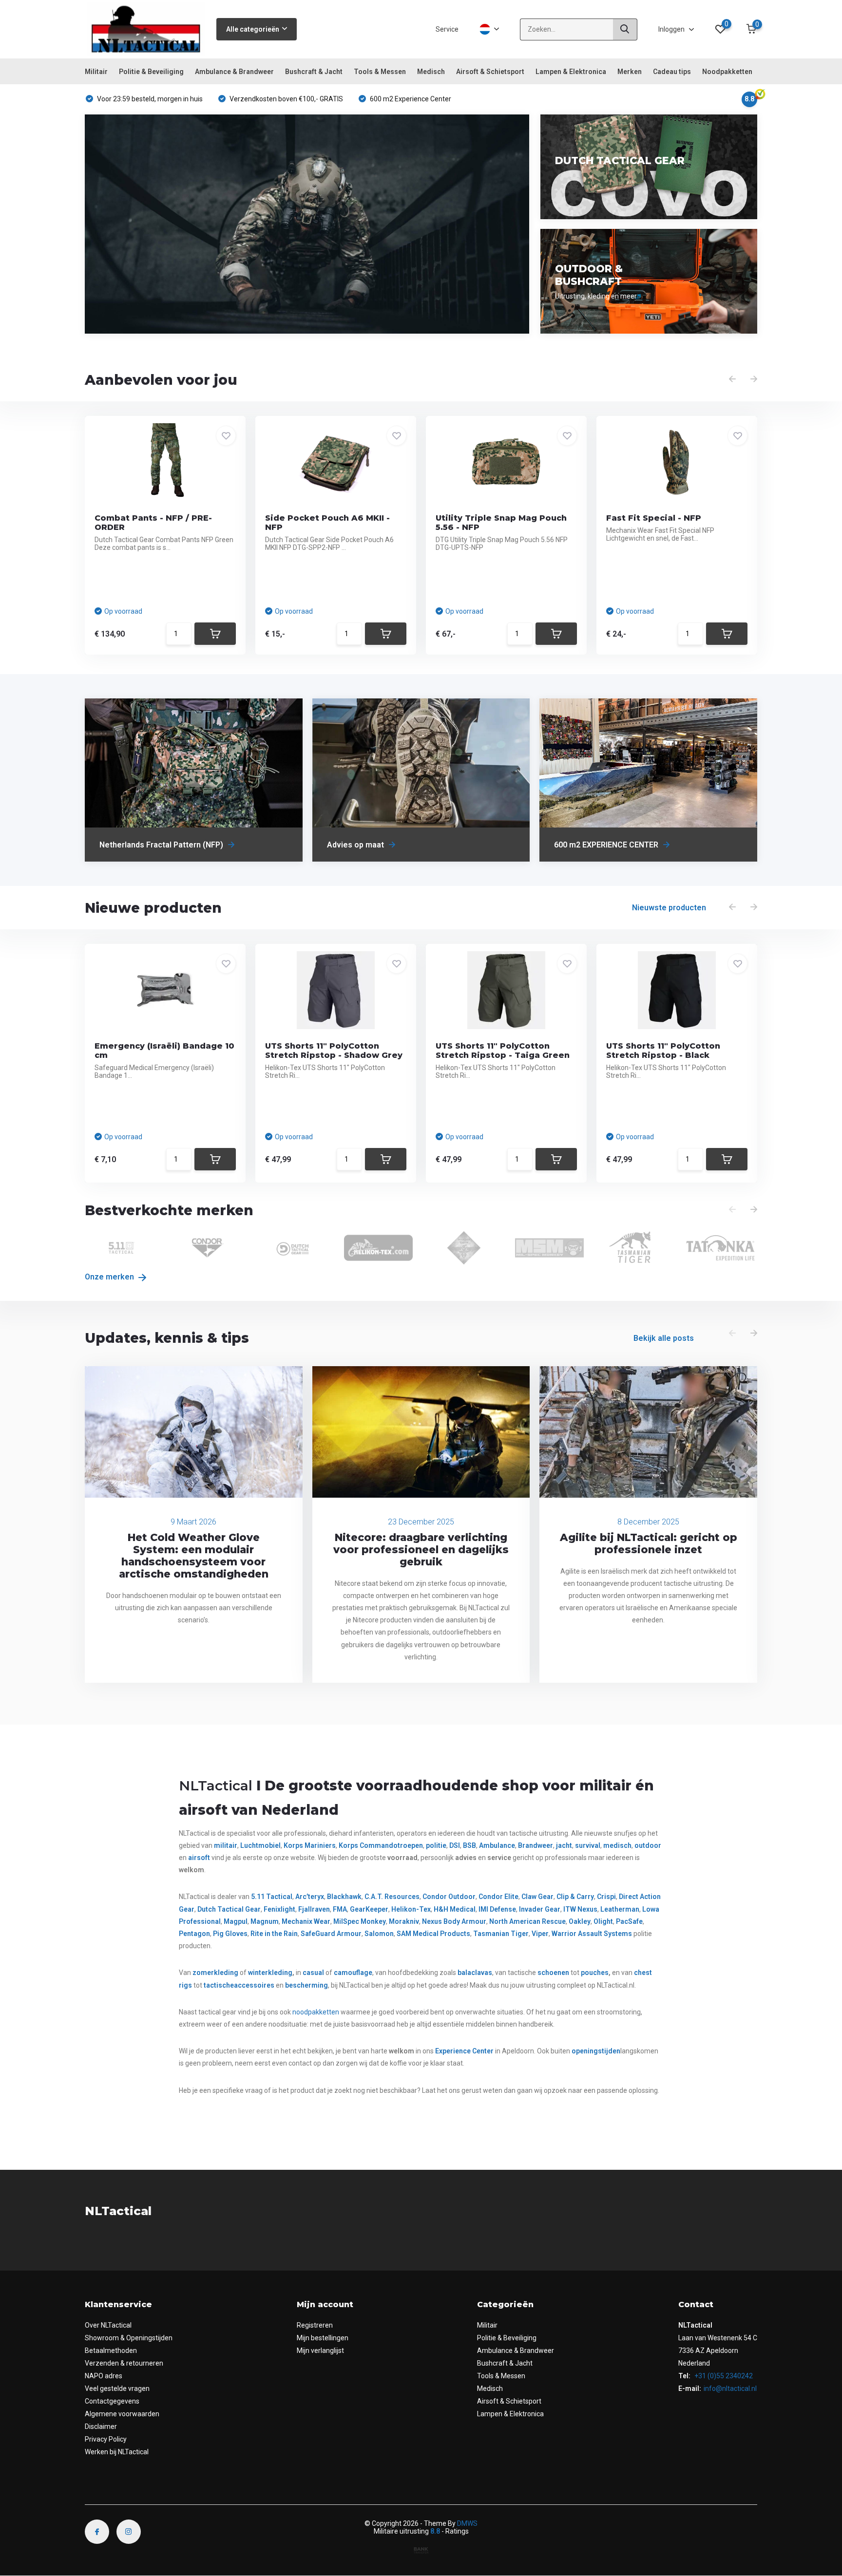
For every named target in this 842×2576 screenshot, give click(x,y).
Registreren (315, 2325)
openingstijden (596, 2051)
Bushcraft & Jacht (314, 72)
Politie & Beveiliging (151, 72)
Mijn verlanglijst (320, 2350)
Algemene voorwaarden (122, 2414)
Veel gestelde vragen (117, 2388)
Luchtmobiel (260, 1845)
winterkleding (270, 1973)
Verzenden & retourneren (124, 2363)
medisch (617, 1845)
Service (447, 29)
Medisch (431, 72)
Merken (630, 72)
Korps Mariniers (310, 1845)
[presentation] (732, 379)
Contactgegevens (112, 2401)
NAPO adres (104, 2376)
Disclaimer (101, 2426)
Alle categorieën (253, 29)
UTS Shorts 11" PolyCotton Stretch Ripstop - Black (663, 1051)
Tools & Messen (380, 72)
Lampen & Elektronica (571, 72)
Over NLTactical (108, 2325)
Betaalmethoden (111, 2350)
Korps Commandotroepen (381, 1845)
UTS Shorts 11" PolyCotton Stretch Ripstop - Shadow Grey (334, 1051)
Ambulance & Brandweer (234, 72)
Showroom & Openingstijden (129, 2338)
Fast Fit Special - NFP (654, 518)
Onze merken (110, 1277)
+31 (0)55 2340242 (723, 2376)
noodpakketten (316, 2012)
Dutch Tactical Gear (229, 1909)
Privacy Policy (106, 2439)
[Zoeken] (625, 29)
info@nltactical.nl (730, 2388)
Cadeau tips (672, 72)
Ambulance (497, 1845)
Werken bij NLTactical (117, 2452)
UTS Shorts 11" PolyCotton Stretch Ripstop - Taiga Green (503, 1051)
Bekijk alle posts (664, 1338)
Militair (96, 72)
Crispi (606, 1897)
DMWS (467, 2523)
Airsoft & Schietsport (490, 72)
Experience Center (464, 2051)
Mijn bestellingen (323, 2338)
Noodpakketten (727, 72)
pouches (595, 1973)
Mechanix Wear (306, 1921)
